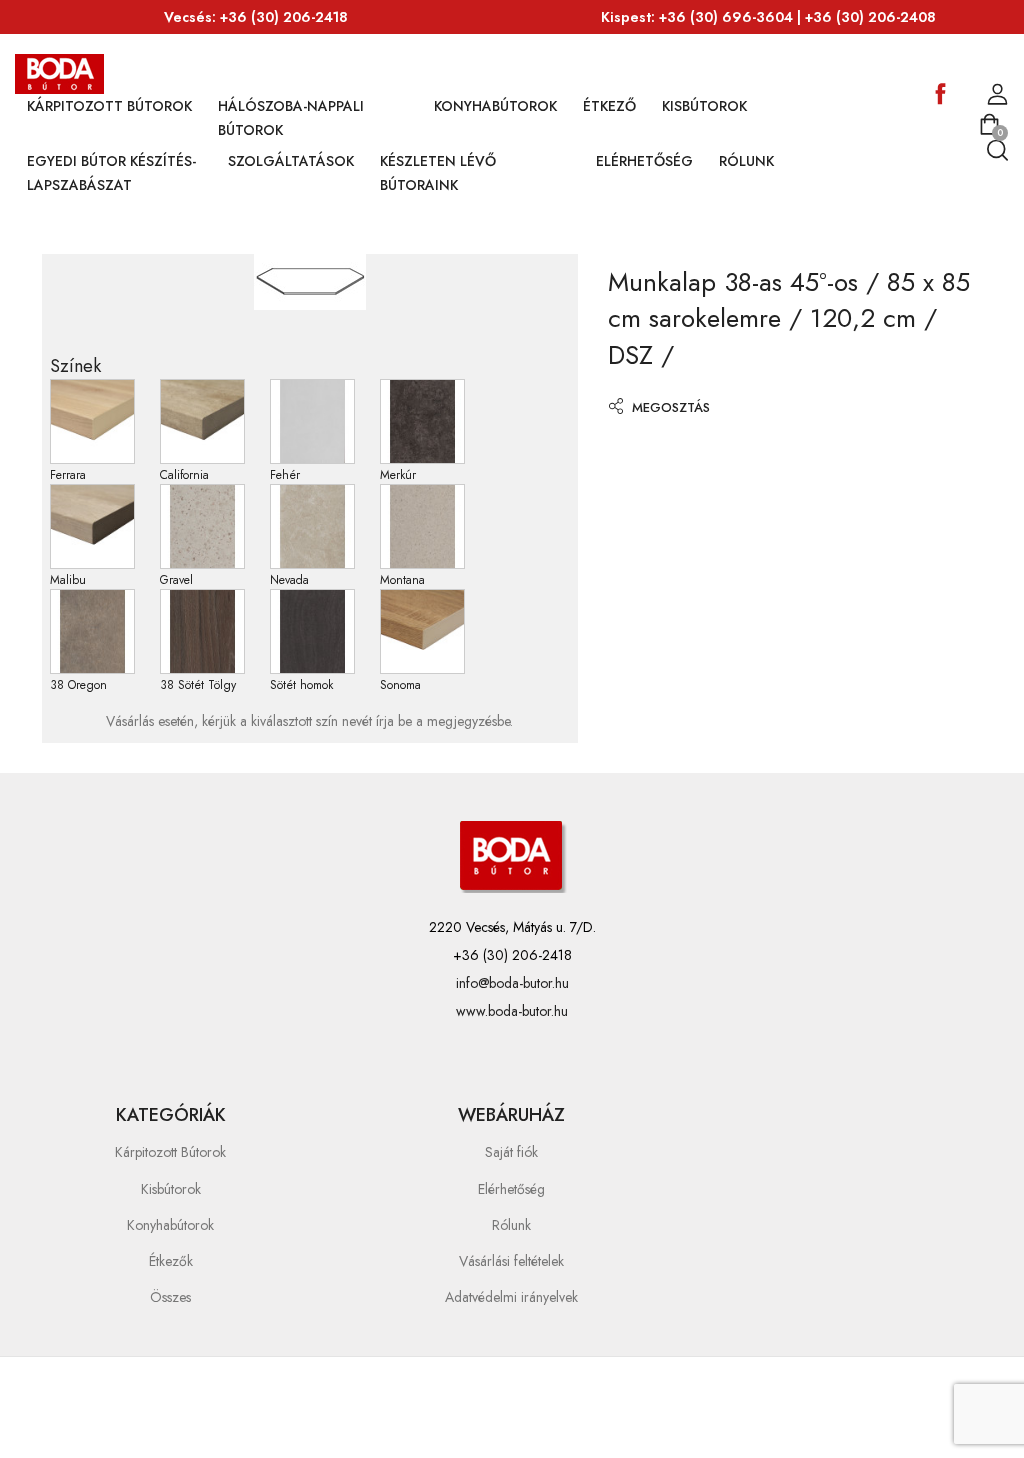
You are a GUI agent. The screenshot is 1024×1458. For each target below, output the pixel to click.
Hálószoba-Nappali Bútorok (291, 118)
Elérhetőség (644, 161)
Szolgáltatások (291, 161)
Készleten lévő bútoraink (438, 173)
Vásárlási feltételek (511, 1261)
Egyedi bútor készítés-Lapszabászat (111, 173)
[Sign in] (997, 95)
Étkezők (171, 1261)
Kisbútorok (704, 106)
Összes (170, 1297)
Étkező (609, 106)
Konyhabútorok (495, 106)
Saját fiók (511, 1152)
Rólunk (746, 161)
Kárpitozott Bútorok (109, 106)
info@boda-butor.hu (512, 983)
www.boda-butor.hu (512, 1011)
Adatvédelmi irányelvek (511, 1297)
